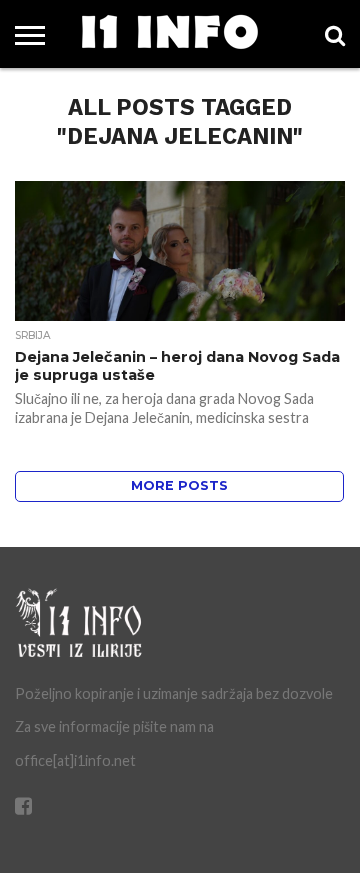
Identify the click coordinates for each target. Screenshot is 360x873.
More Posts (179, 485)
